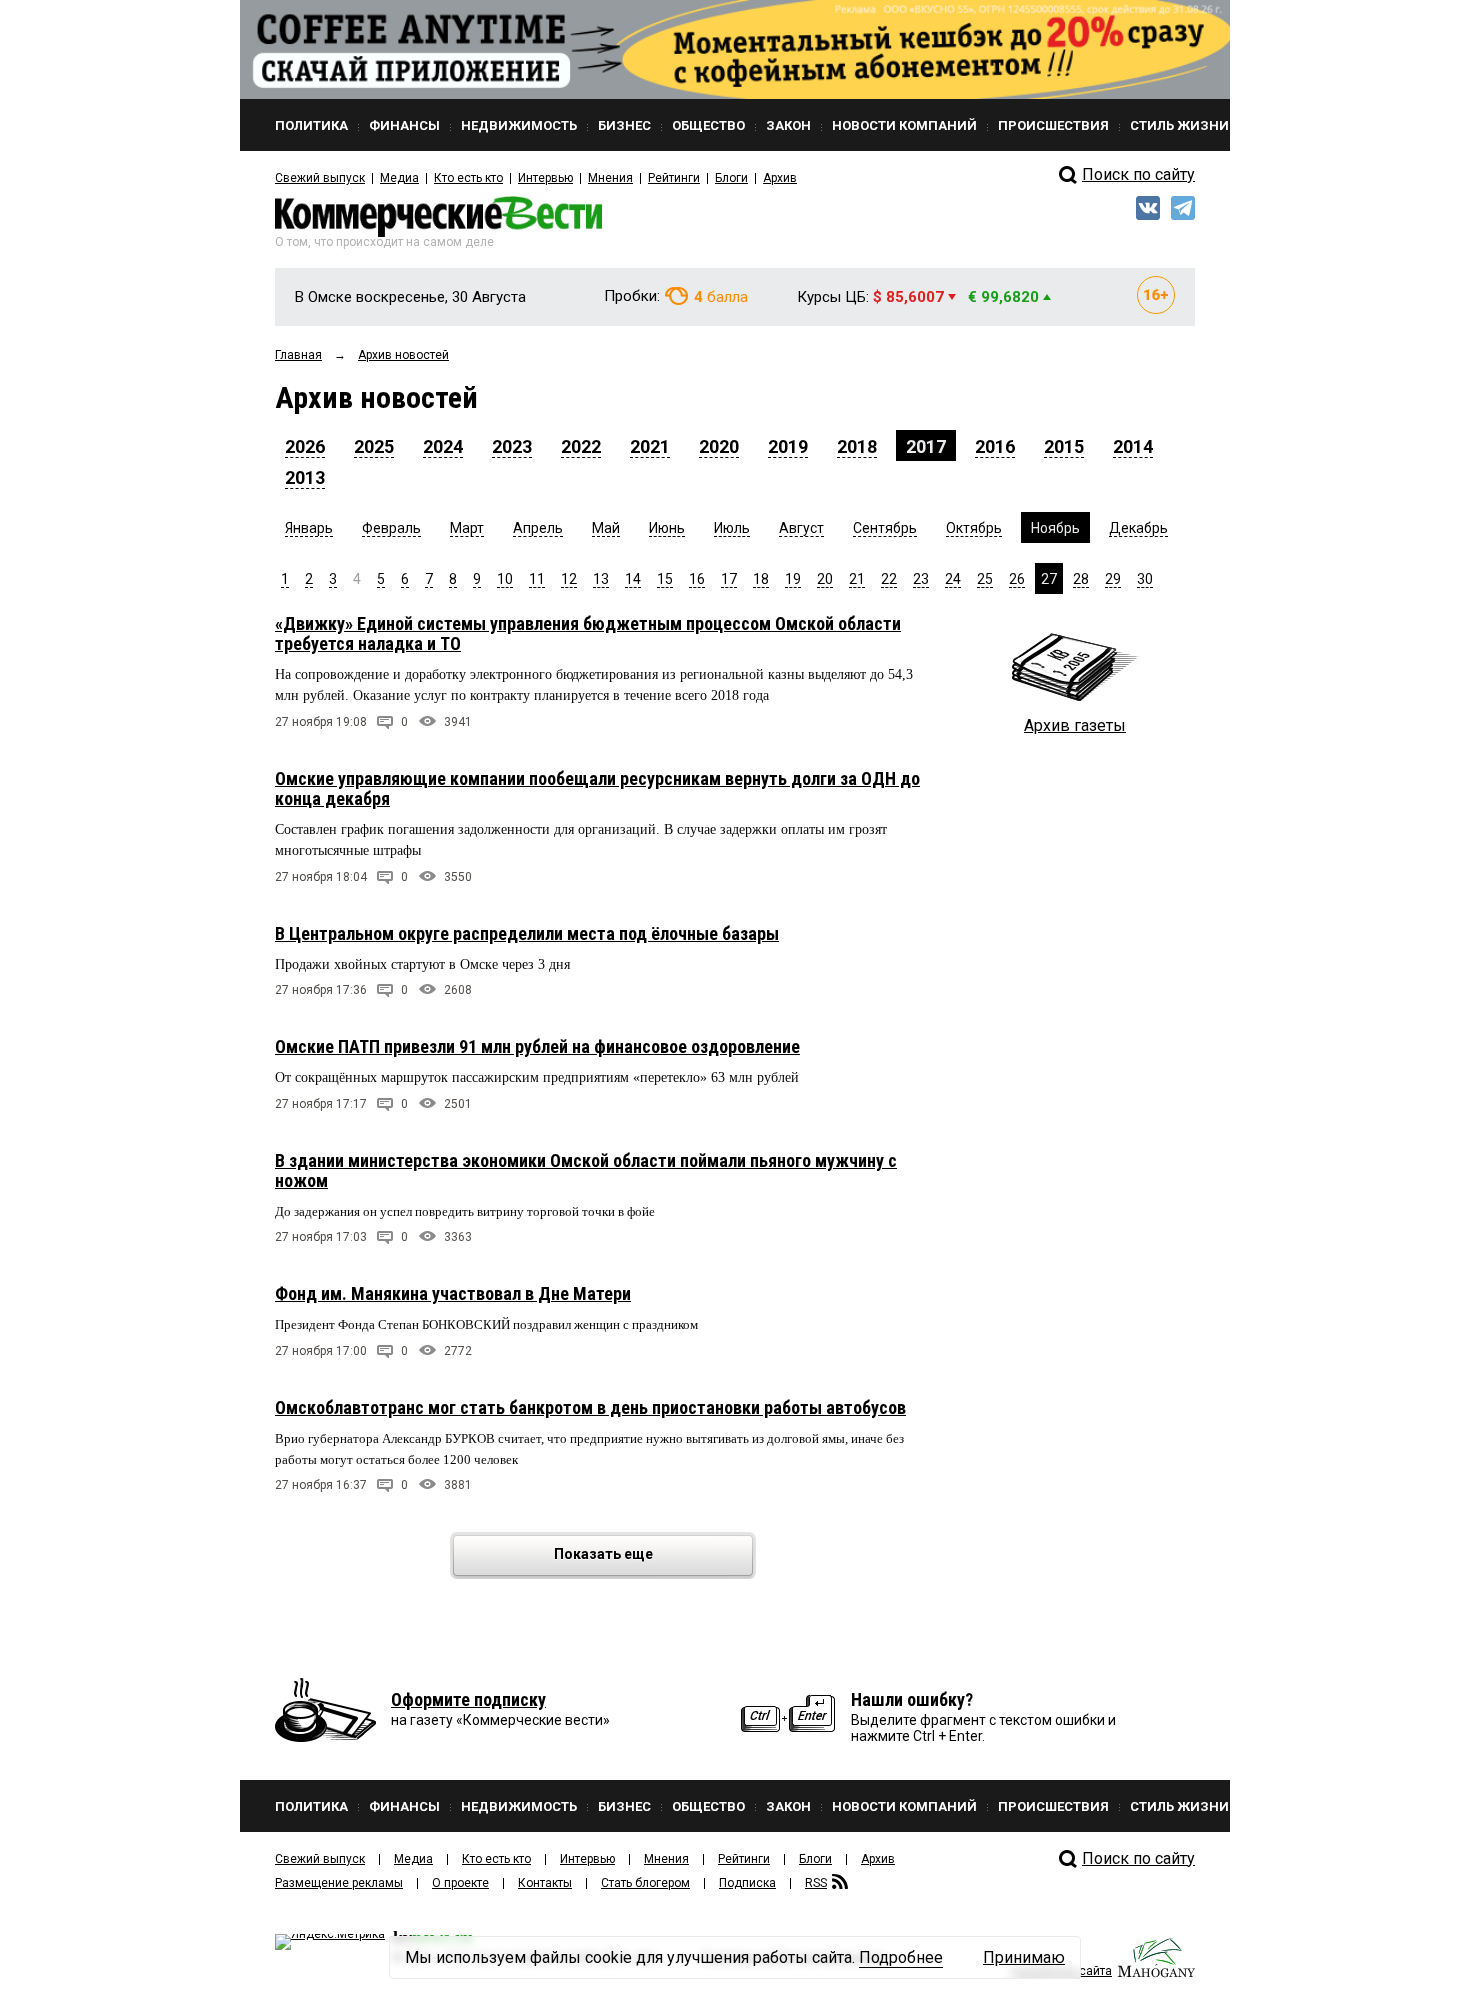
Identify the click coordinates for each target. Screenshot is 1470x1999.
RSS (816, 1883)
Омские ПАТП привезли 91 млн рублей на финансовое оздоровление (537, 1046)
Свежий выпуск (320, 178)
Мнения (610, 178)
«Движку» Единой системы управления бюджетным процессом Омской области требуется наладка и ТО (588, 633)
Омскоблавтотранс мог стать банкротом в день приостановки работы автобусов (590, 1407)
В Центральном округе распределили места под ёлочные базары (527, 933)
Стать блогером (645, 1883)
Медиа (399, 178)
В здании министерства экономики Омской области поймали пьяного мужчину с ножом (586, 1170)
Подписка (747, 1883)
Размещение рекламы (339, 1883)
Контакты (545, 1883)
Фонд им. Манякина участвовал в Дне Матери (453, 1293)
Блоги (731, 178)
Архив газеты (1075, 725)
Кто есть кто (468, 178)
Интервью (545, 178)
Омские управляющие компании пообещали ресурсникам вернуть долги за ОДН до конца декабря (597, 788)
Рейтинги (674, 178)
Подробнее (901, 1957)
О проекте (460, 1883)
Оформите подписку (468, 1699)
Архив (780, 178)
